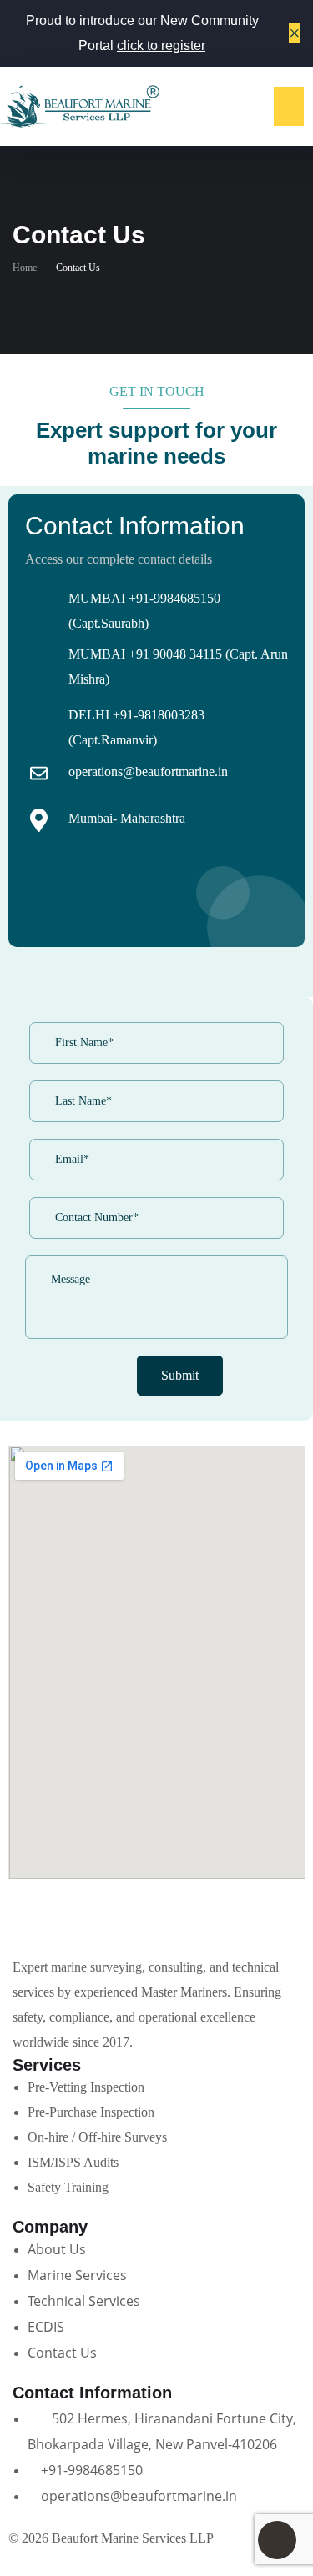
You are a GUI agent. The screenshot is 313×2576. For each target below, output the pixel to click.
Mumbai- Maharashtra (127, 818)
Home (25, 268)
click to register (161, 45)
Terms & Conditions (62, 2563)
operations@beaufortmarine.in (148, 772)
